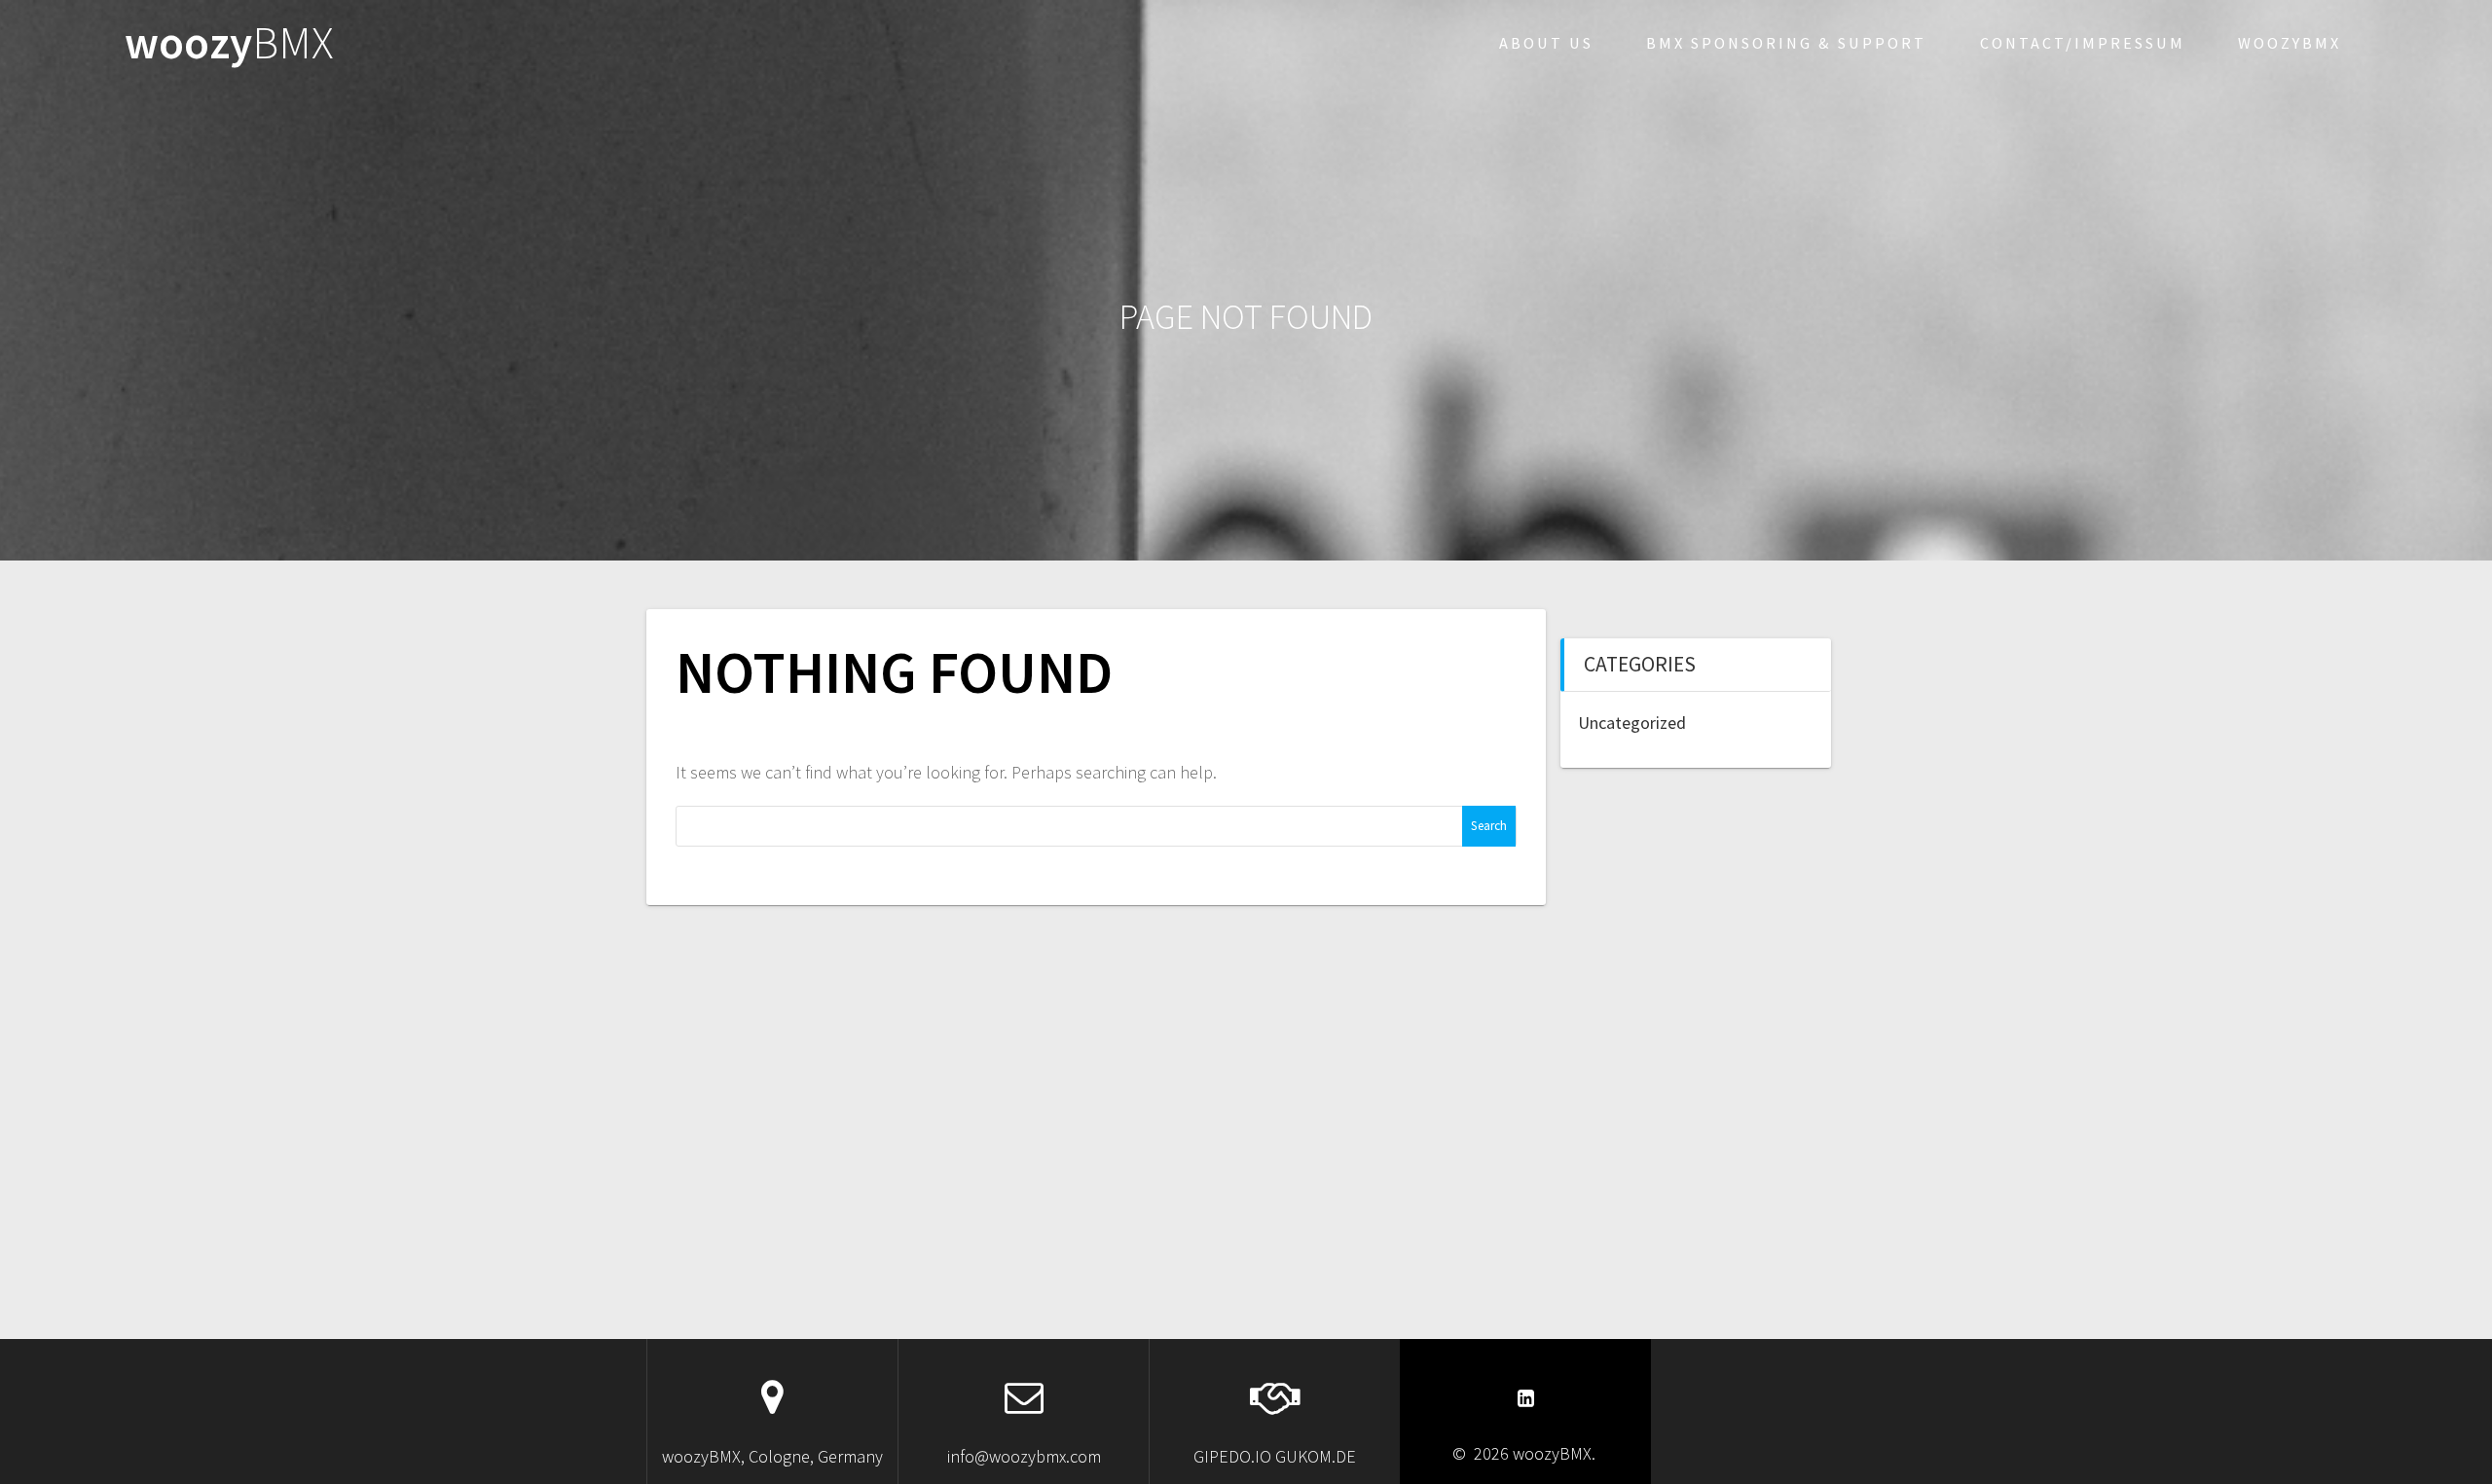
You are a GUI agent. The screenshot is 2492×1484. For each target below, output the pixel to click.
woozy (229, 43)
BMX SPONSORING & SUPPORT (1786, 43)
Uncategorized (1632, 723)
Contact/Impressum (2083, 43)
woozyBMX (2290, 43)
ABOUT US (1546, 43)
